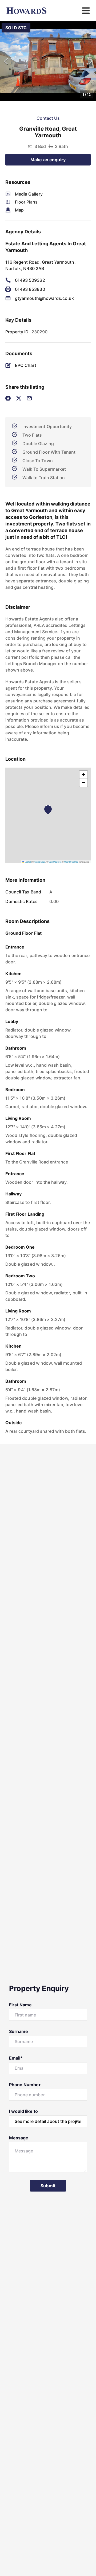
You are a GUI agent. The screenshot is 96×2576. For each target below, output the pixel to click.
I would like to (23, 2111)
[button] (48, 61)
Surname (19, 2031)
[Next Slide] (90, 61)
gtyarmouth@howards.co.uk (44, 298)
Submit (48, 2186)
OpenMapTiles (55, 862)
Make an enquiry (48, 160)
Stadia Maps (40, 862)
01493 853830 (30, 289)
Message (19, 2138)
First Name (21, 2005)
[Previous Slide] (6, 61)
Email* (16, 2058)
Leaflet (27, 862)
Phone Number (25, 2085)
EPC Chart (26, 365)
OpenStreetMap (71, 862)
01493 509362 (30, 280)
